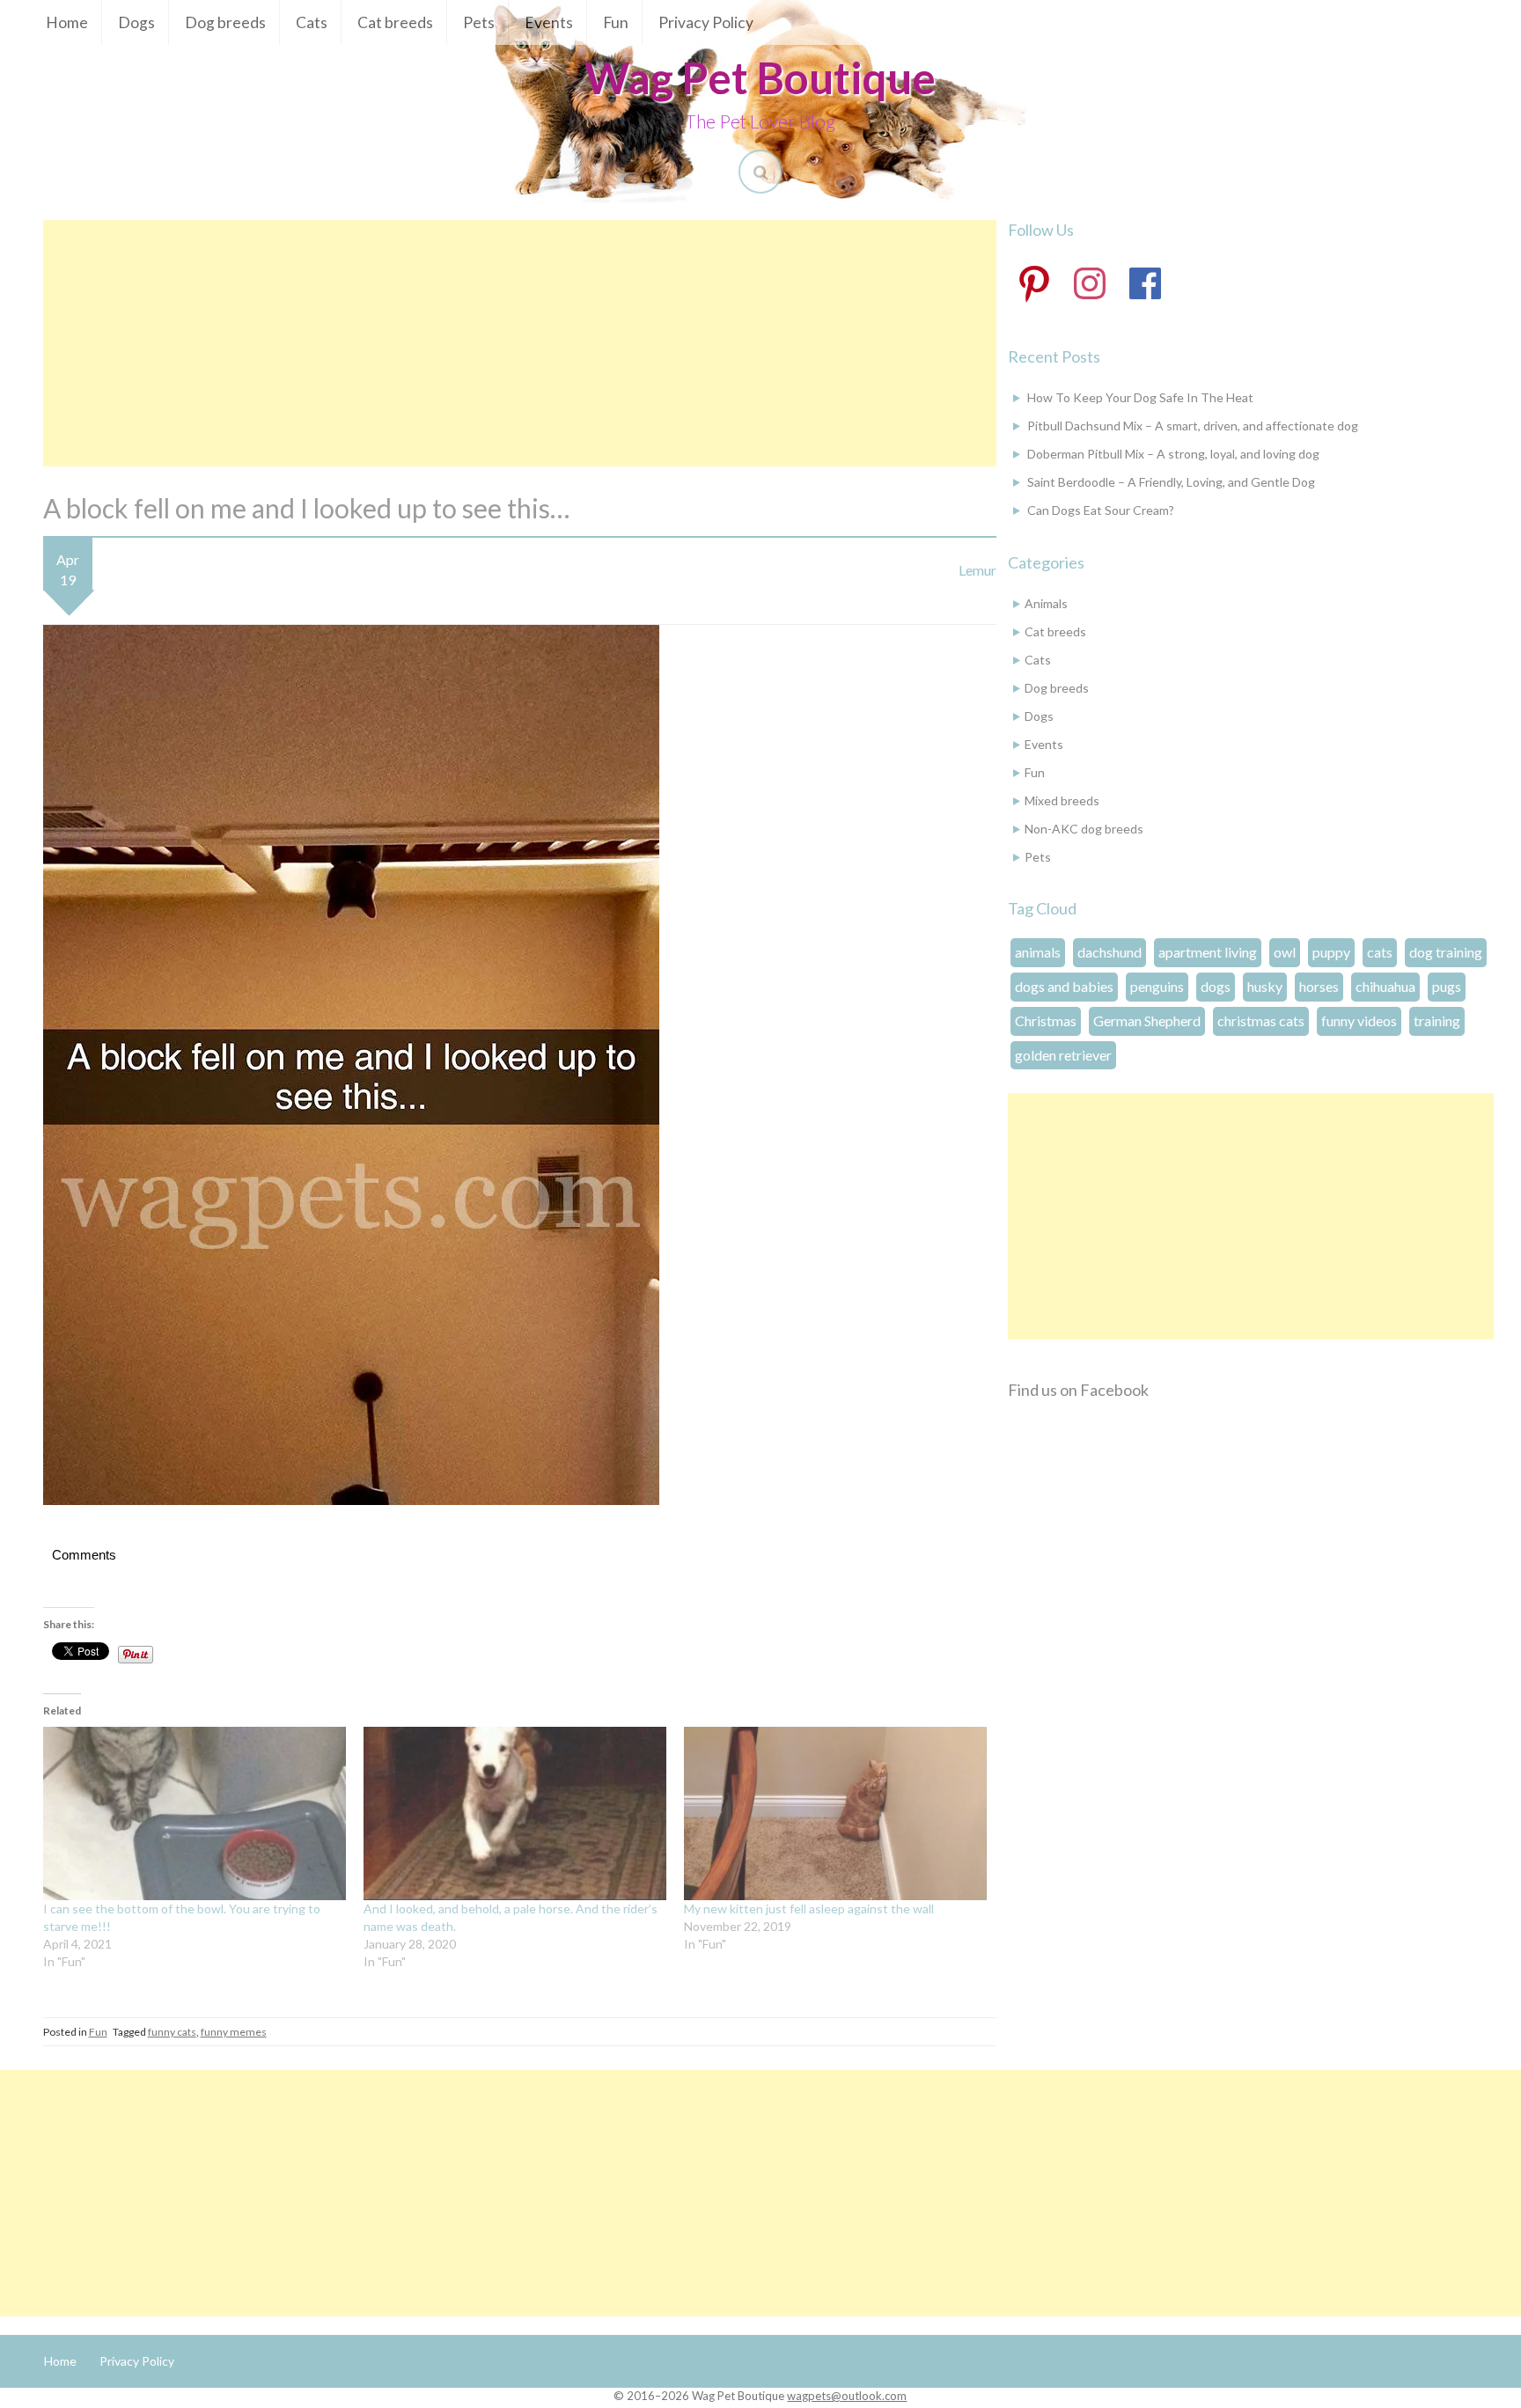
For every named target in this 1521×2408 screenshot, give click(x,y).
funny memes (234, 2032)
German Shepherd (1147, 1020)
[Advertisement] (520, 343)
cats (1380, 952)
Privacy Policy (706, 22)
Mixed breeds (1062, 800)
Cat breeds (395, 22)
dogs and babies (1064, 986)
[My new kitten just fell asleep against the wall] (835, 1813)
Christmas (1046, 1020)
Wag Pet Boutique (760, 77)
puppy (1331, 952)
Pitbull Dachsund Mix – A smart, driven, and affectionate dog (1193, 426)
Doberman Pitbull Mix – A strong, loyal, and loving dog (1173, 454)
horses (1319, 986)
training (1437, 1020)
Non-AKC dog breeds (1084, 829)
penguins (1157, 986)
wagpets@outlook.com (847, 2396)
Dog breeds (225, 22)
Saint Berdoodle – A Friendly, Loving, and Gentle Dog (1171, 482)
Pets (479, 22)
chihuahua (1385, 986)
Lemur (977, 570)
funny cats (172, 2032)
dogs (1216, 986)
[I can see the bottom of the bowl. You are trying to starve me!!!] (195, 1813)
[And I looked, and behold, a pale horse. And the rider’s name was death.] (515, 1813)
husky (1265, 986)
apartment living (1208, 952)
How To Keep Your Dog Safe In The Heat (1140, 397)
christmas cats (1261, 1020)
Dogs (136, 22)
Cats (312, 22)
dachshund (1110, 952)
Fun (616, 22)
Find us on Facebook (1078, 1390)
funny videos (1359, 1020)
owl (1285, 952)
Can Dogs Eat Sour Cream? (1101, 510)
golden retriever (1063, 1055)
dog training (1446, 952)
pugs (1447, 986)
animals (1038, 952)
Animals (1046, 603)
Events (549, 22)
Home (67, 22)
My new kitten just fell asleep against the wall (809, 1909)
